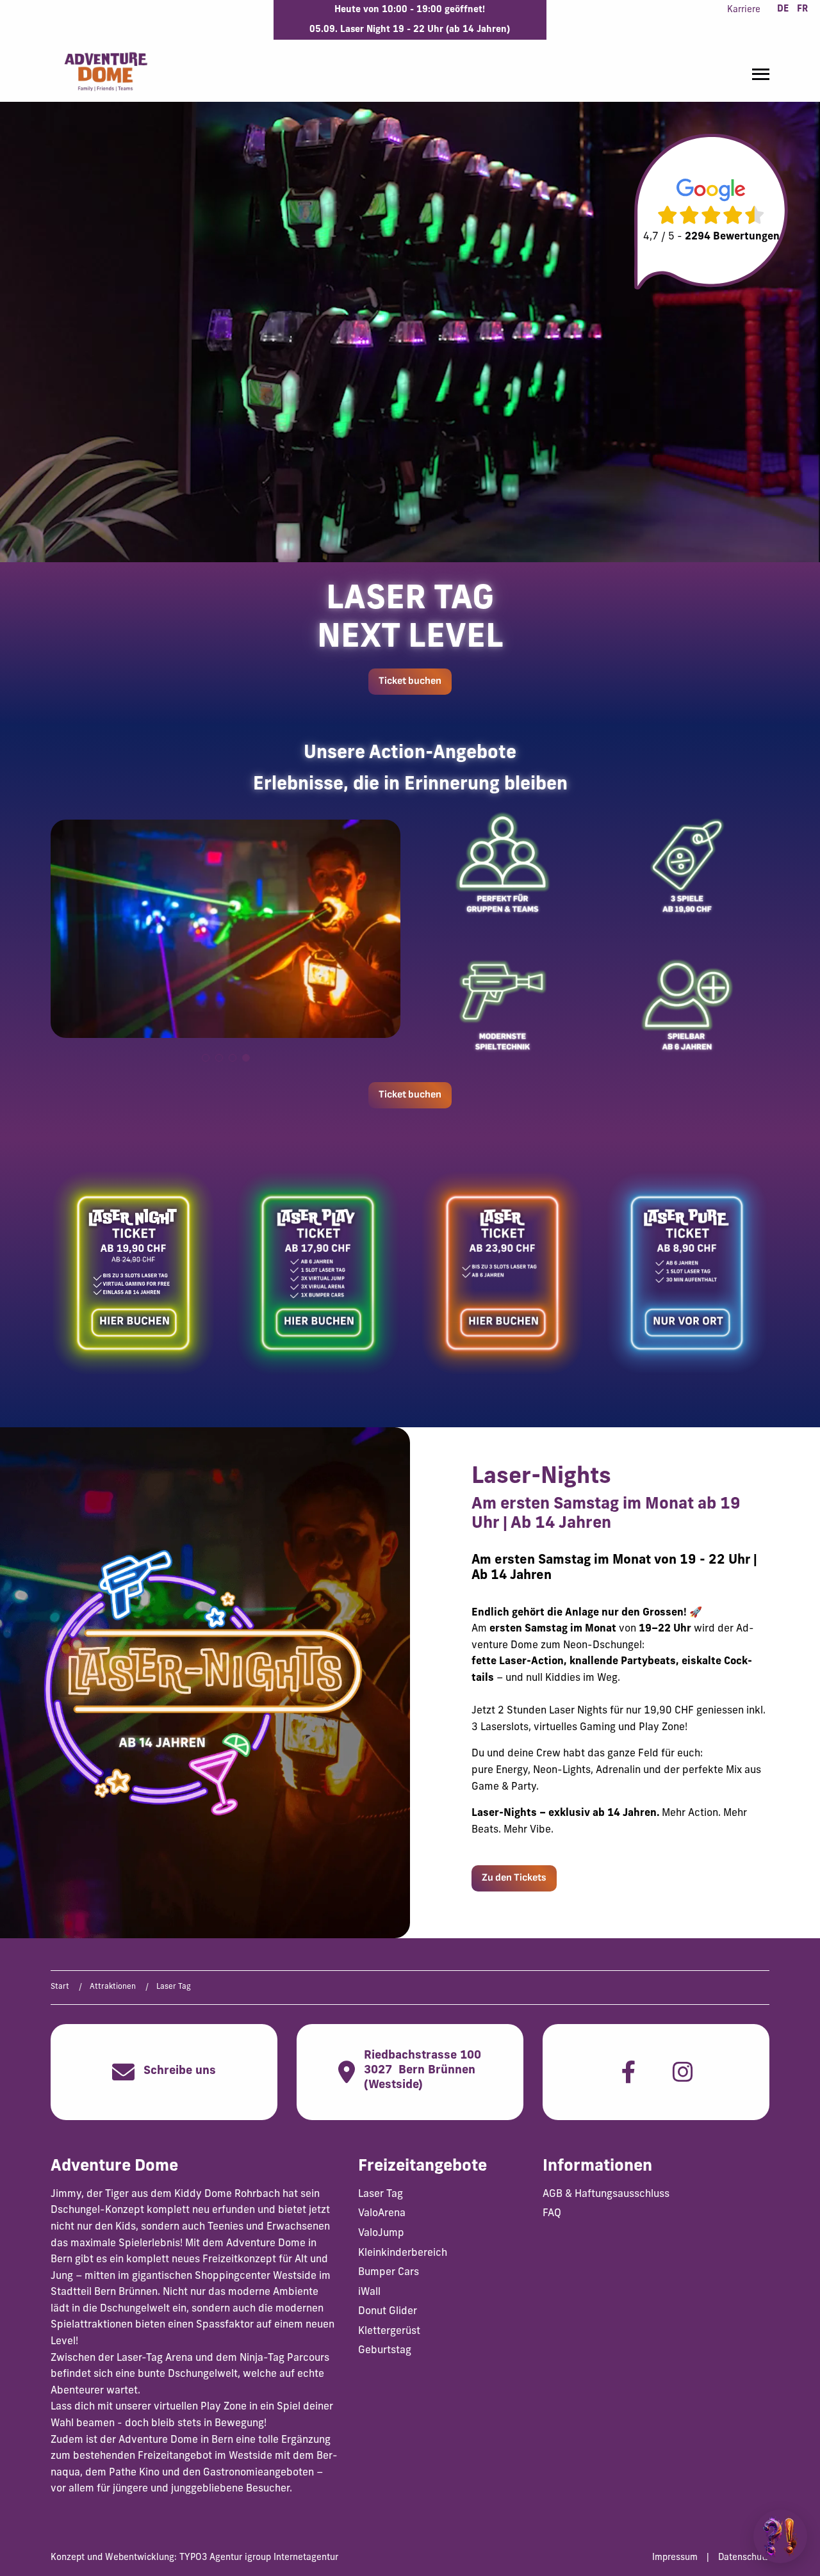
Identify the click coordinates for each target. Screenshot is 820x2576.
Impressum (675, 2558)
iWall (369, 2292)
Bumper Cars (389, 2272)
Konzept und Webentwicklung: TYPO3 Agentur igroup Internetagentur (194, 2558)
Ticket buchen (410, 681)
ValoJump (381, 2233)
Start (60, 1987)
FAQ (552, 2214)
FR (802, 9)
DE (783, 9)
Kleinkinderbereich (403, 2253)
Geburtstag (385, 2351)
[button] (206, 1058)
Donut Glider (388, 2312)
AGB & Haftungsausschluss (606, 2194)
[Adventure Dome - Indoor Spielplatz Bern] (105, 71)
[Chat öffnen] (780, 2536)
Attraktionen (113, 1987)
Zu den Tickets (514, 1878)
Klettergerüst (389, 2331)
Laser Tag (381, 2194)
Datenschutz (744, 2558)
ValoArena (382, 2214)
